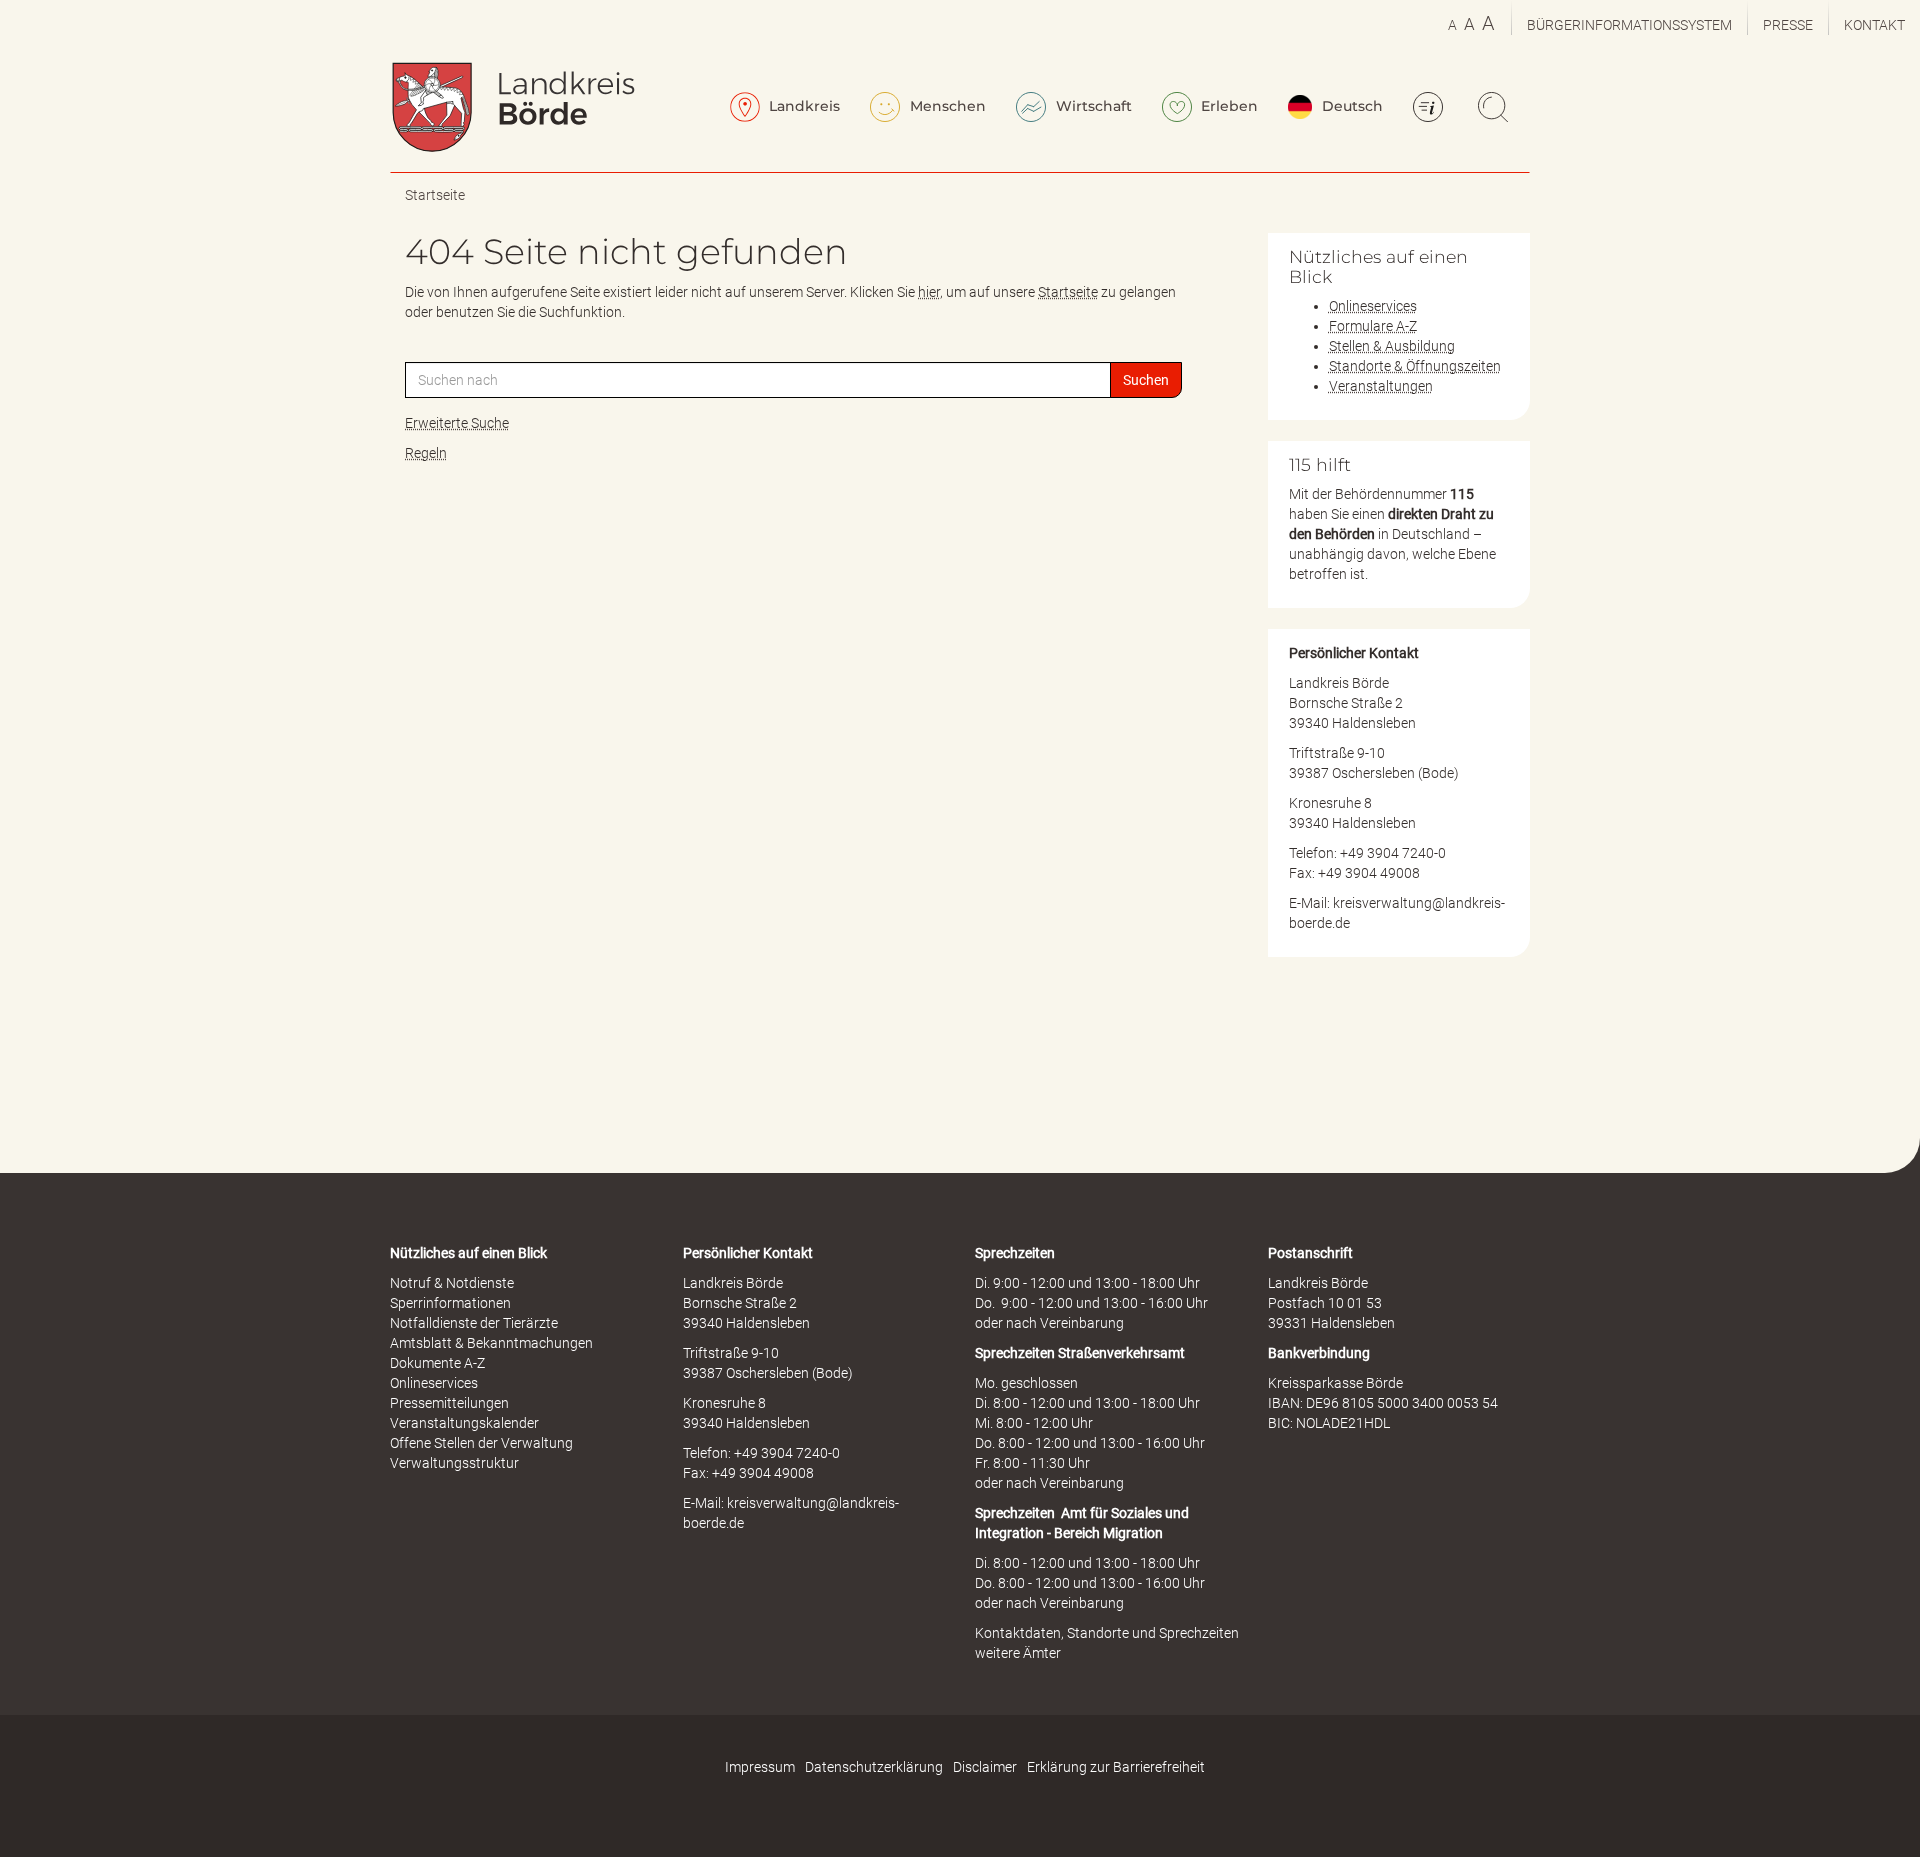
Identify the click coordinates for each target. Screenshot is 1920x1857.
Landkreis (802, 106)
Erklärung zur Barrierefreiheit (1116, 1767)
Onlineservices (1373, 306)
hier (929, 292)
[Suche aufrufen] (1496, 109)
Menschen (946, 106)
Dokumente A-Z (437, 1363)
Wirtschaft (1092, 106)
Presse (1788, 25)
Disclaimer (985, 1767)
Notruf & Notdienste (452, 1283)
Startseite (435, 195)
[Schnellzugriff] (1431, 109)
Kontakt (1874, 25)
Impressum (760, 1767)
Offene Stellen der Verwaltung (481, 1443)
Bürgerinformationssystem (1629, 25)
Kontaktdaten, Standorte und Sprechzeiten (1107, 1633)
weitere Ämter (1018, 1653)
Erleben (1227, 106)
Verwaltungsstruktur (454, 1463)
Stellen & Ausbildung (1392, 346)
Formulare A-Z (1373, 326)
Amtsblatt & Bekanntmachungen (491, 1343)
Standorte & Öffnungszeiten (1415, 366)
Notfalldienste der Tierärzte (474, 1323)
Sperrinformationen (450, 1303)
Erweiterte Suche (457, 423)
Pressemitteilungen (449, 1403)
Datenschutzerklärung (874, 1767)
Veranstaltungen (1381, 386)
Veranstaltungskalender (464, 1423)
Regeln (426, 453)
